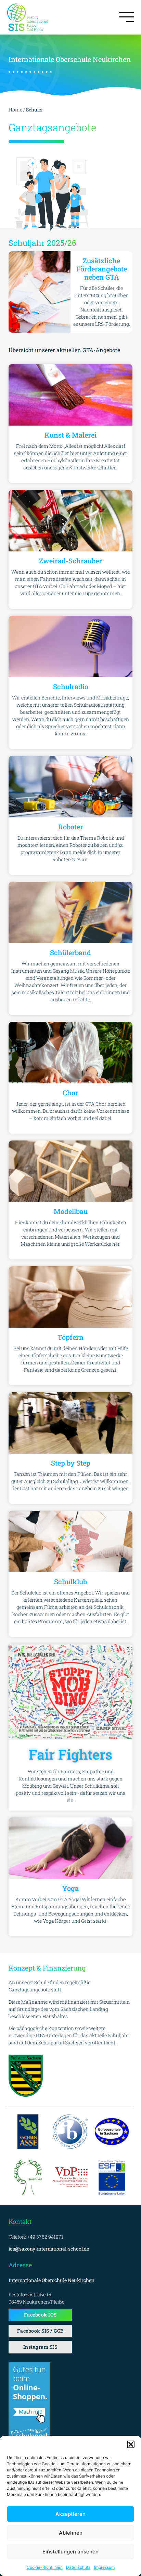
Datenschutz (78, 2567)
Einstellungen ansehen (70, 2552)
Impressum (104, 2567)
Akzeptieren (70, 2514)
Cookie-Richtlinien (45, 2567)
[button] (131, 2444)
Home (15, 110)
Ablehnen (71, 2533)
